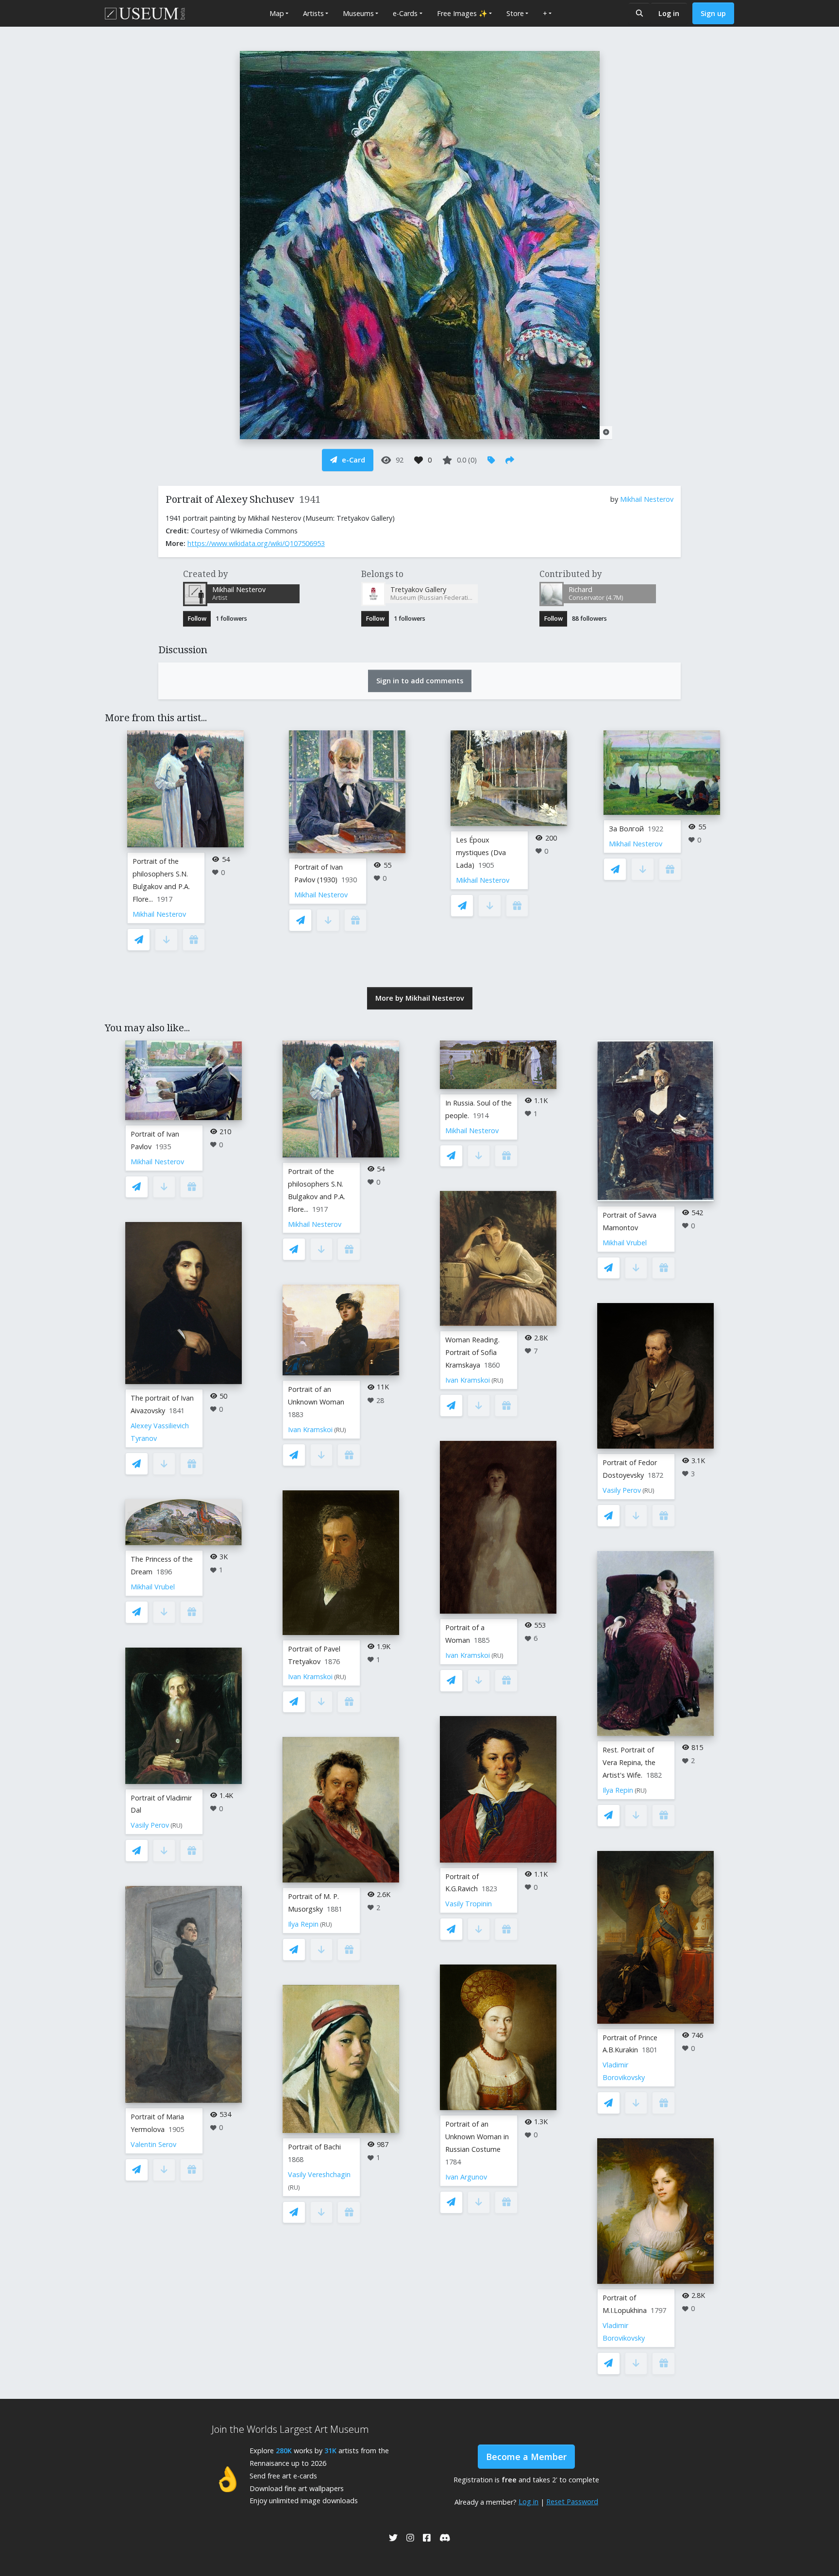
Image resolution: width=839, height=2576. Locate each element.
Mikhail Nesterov (647, 499)
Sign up (713, 13)
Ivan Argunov (466, 2177)
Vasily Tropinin (469, 1904)
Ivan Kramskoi (310, 1429)
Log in (669, 13)
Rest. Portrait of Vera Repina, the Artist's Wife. (629, 1762)
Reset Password (572, 2502)
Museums (358, 13)
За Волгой (626, 829)
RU (176, 1825)
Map (277, 13)
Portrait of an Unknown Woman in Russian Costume (477, 2137)
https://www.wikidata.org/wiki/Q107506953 (256, 543)
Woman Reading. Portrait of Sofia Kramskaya (472, 1352)
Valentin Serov (153, 2144)
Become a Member (526, 2457)
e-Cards (405, 13)
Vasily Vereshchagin (319, 2174)
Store (515, 13)
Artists (313, 13)
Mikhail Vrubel (153, 1587)
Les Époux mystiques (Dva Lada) (481, 852)
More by (420, 998)
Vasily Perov (150, 1825)
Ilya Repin (303, 1924)
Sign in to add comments (420, 681)
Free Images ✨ (462, 13)
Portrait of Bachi (314, 2147)
